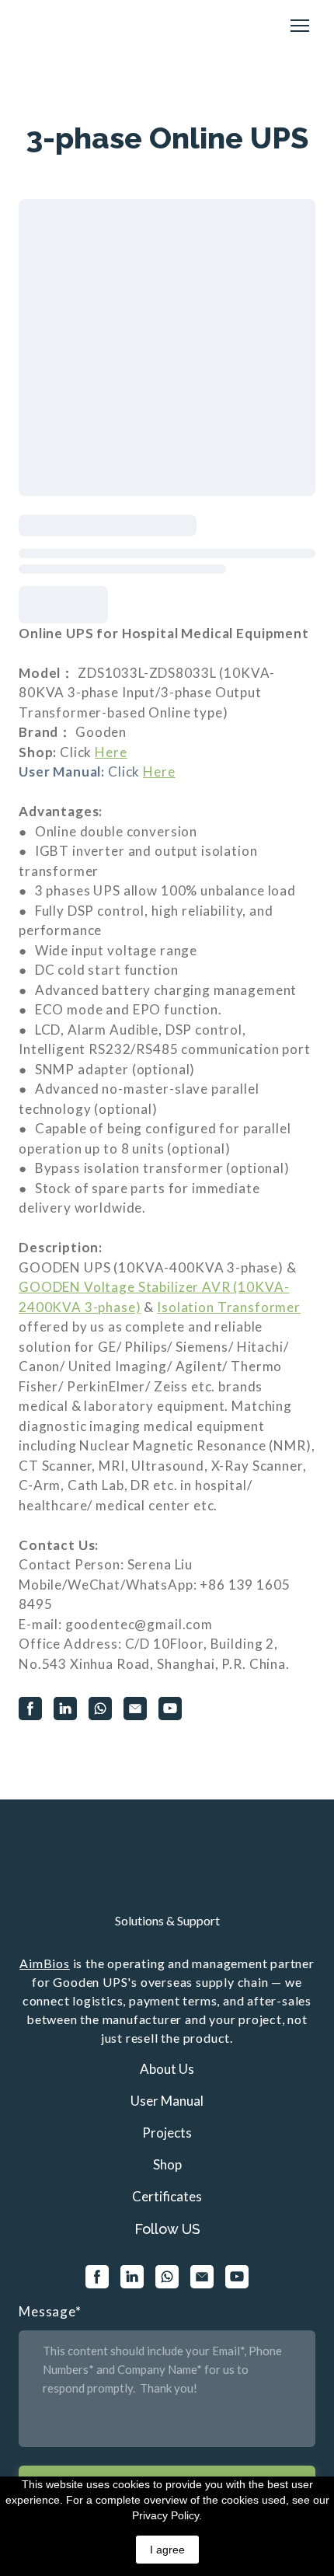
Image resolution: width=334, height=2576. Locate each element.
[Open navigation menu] (300, 26)
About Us (167, 2069)
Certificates (167, 2196)
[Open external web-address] (167, 1872)
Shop (167, 2164)
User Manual (167, 2101)
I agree (167, 2550)
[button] (30, 1709)
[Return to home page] (55, 26)
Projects (167, 2133)
